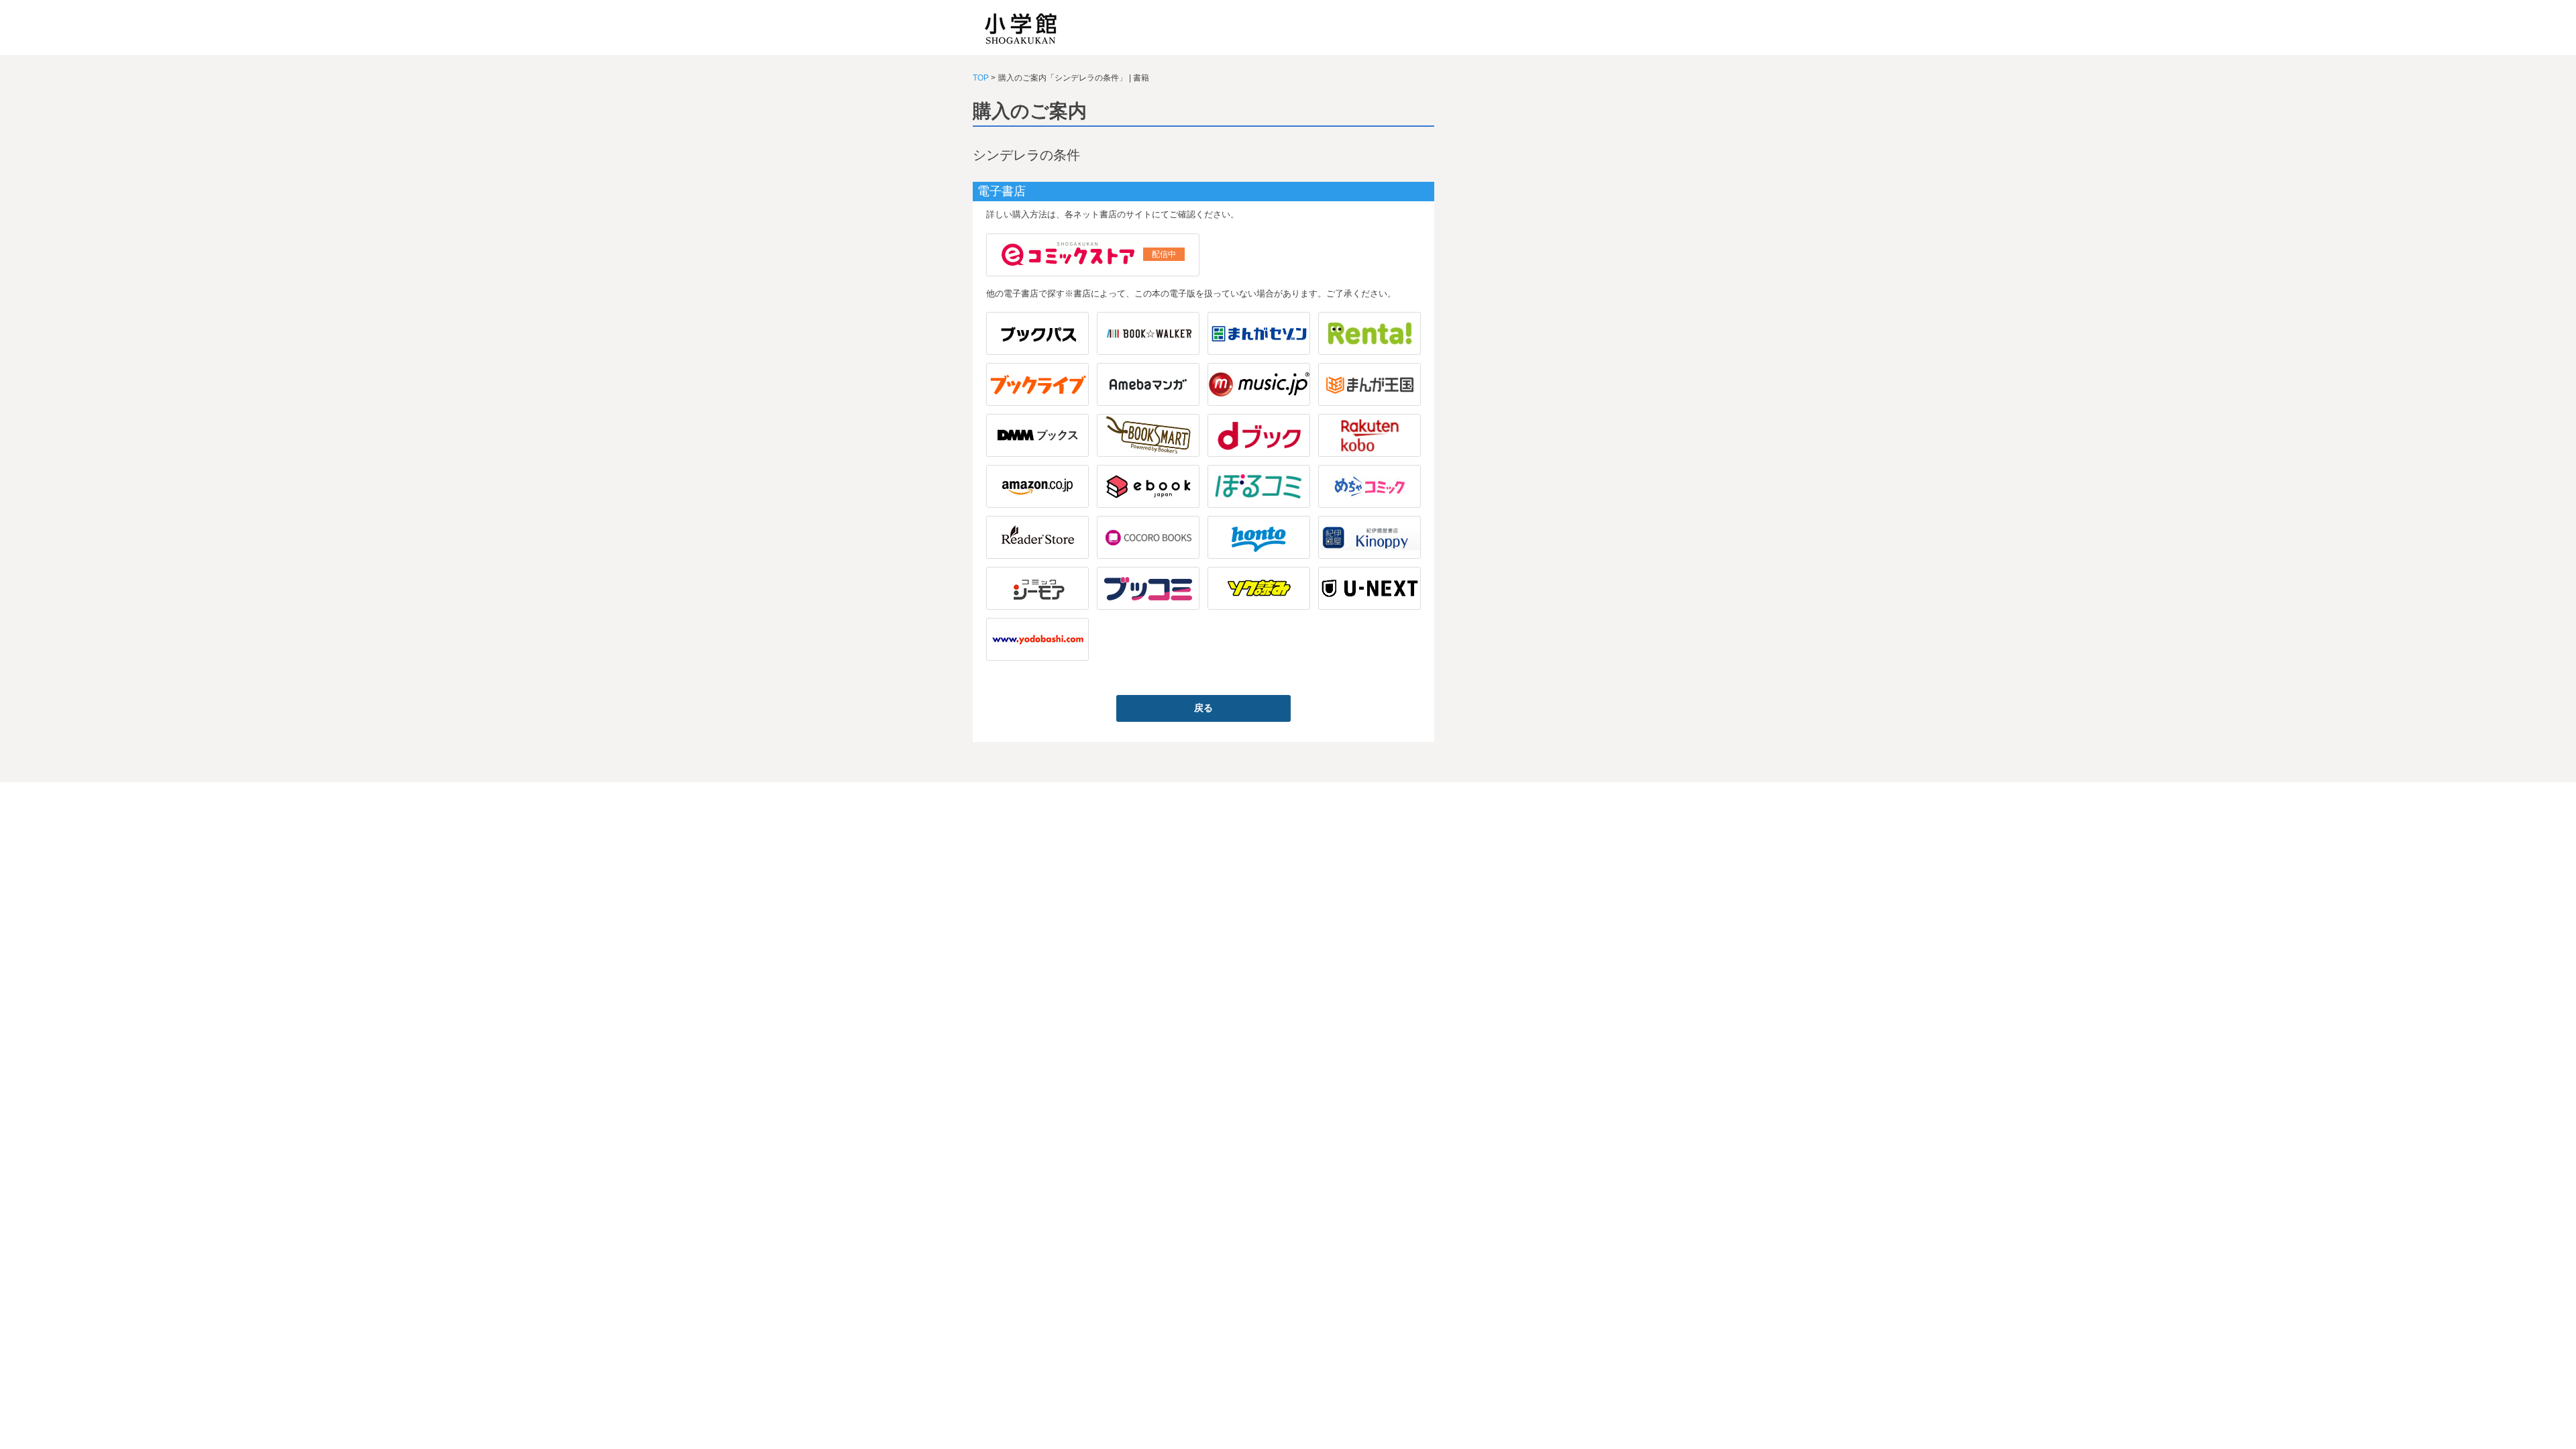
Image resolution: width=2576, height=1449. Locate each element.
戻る (1203, 708)
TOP (981, 78)
